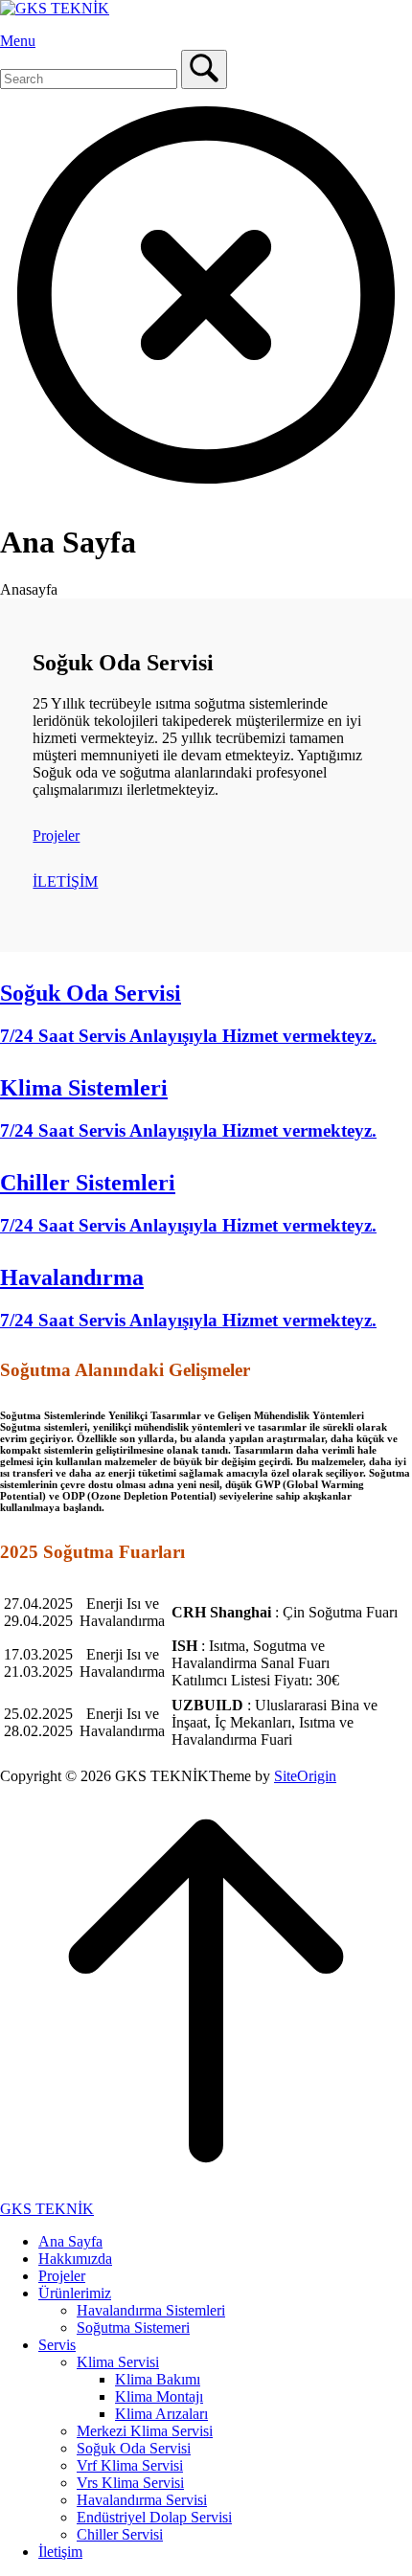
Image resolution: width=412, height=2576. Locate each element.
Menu (18, 41)
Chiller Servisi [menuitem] (120, 2534)
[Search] (204, 69)
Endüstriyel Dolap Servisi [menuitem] (154, 2517)
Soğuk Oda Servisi (91, 993)
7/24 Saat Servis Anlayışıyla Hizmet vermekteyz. (188, 1036)
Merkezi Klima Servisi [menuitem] (145, 2431)
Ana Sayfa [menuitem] (70, 2241)
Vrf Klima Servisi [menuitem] (130, 2465)
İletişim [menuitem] (60, 2552)
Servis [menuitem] (57, 2345)
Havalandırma (72, 1277)
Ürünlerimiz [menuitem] (75, 2293)
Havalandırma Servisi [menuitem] (142, 2500)
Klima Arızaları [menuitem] (161, 2414)
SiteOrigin (305, 1776)
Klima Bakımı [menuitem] (158, 2379)
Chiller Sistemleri (88, 1183)
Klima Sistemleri (84, 1088)
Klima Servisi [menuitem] (118, 2362)
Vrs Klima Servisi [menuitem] (130, 2483)
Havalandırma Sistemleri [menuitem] (151, 2310)
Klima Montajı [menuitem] (159, 2396)
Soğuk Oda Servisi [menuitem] (134, 2448)
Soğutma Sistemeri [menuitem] (133, 2327)
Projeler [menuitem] (62, 2276)
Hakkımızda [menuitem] (75, 2259)
